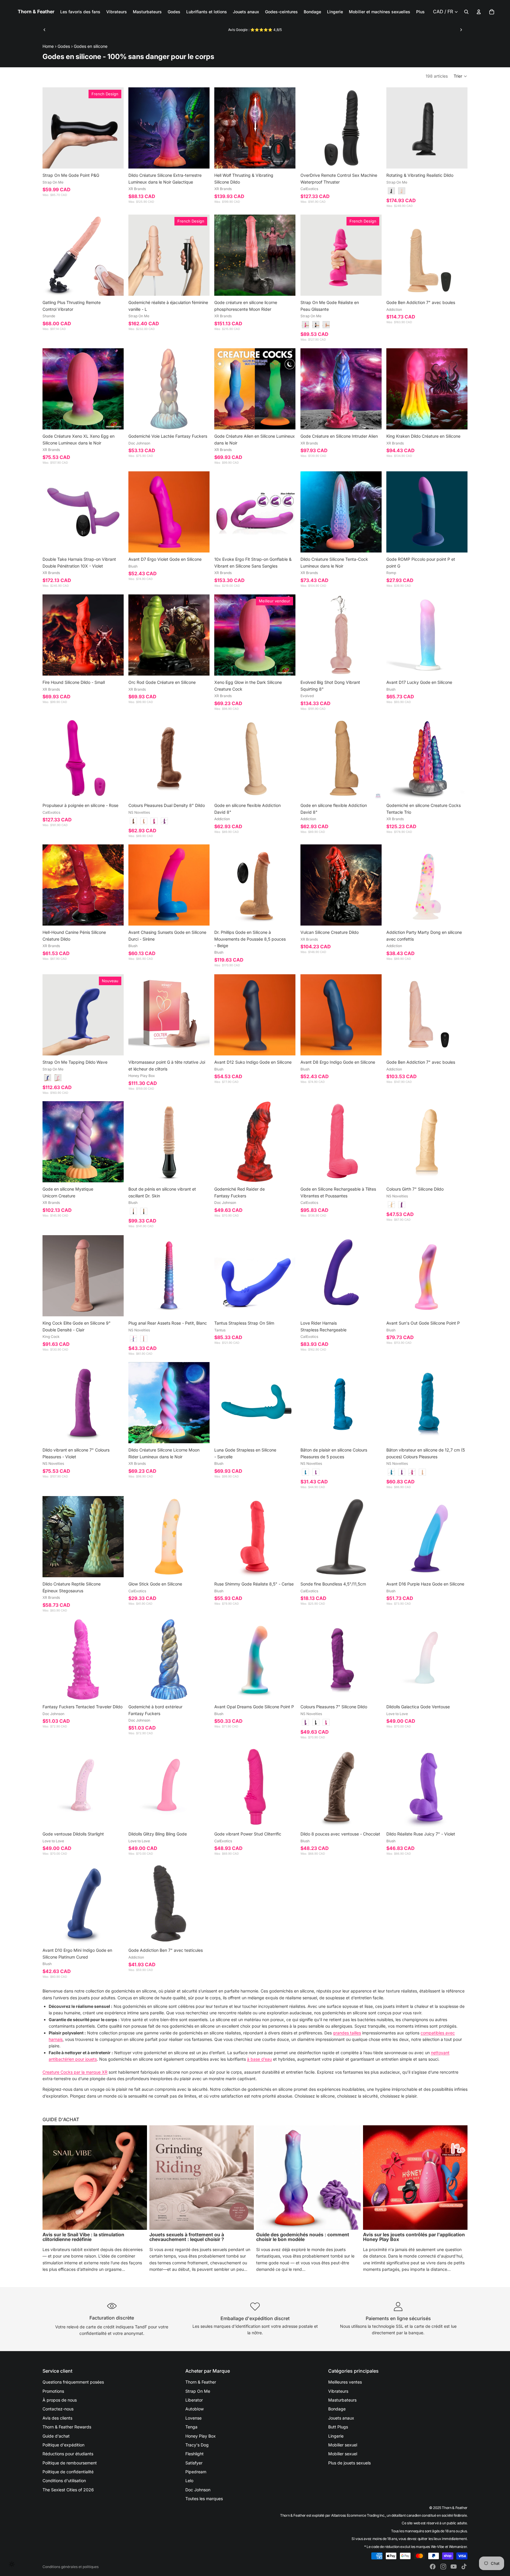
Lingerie (336, 2436)
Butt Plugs (338, 2427)
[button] (461, 76)
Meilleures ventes (345, 2382)
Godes (64, 46)
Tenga (191, 2427)
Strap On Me (198, 2391)
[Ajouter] (201, 160)
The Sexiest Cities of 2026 (68, 2490)
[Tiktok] (464, 2567)
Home (48, 46)
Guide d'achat (56, 2436)
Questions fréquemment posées (73, 2382)
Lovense (193, 2418)
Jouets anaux (341, 2418)
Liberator (194, 2400)
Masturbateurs (342, 2400)
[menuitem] (420, 12)
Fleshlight (194, 2454)
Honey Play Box (201, 2436)
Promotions (53, 2391)
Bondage (337, 2409)
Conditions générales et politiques (71, 2567)
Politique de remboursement (70, 2463)
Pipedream (196, 2472)
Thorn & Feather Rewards (67, 2427)
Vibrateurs (338, 2391)
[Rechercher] (466, 12)
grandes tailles (347, 2033)
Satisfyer (194, 2463)
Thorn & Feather (201, 2382)
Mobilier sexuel (343, 2445)
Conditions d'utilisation (64, 2481)
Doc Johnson (198, 2490)
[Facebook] (433, 2567)
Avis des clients (57, 2418)
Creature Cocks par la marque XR (75, 2072)
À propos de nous (60, 2400)
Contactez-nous (58, 2409)
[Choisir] (115, 160)
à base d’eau (259, 2059)
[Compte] (479, 12)
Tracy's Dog (197, 2445)
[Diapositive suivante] (461, 30)
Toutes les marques (204, 2499)
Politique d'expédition (63, 2445)
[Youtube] (454, 2567)
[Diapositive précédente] (45, 30)
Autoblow (194, 2409)
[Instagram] (443, 2567)
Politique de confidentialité (68, 2472)
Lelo (189, 2481)
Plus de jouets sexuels (349, 2463)
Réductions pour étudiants (68, 2454)
